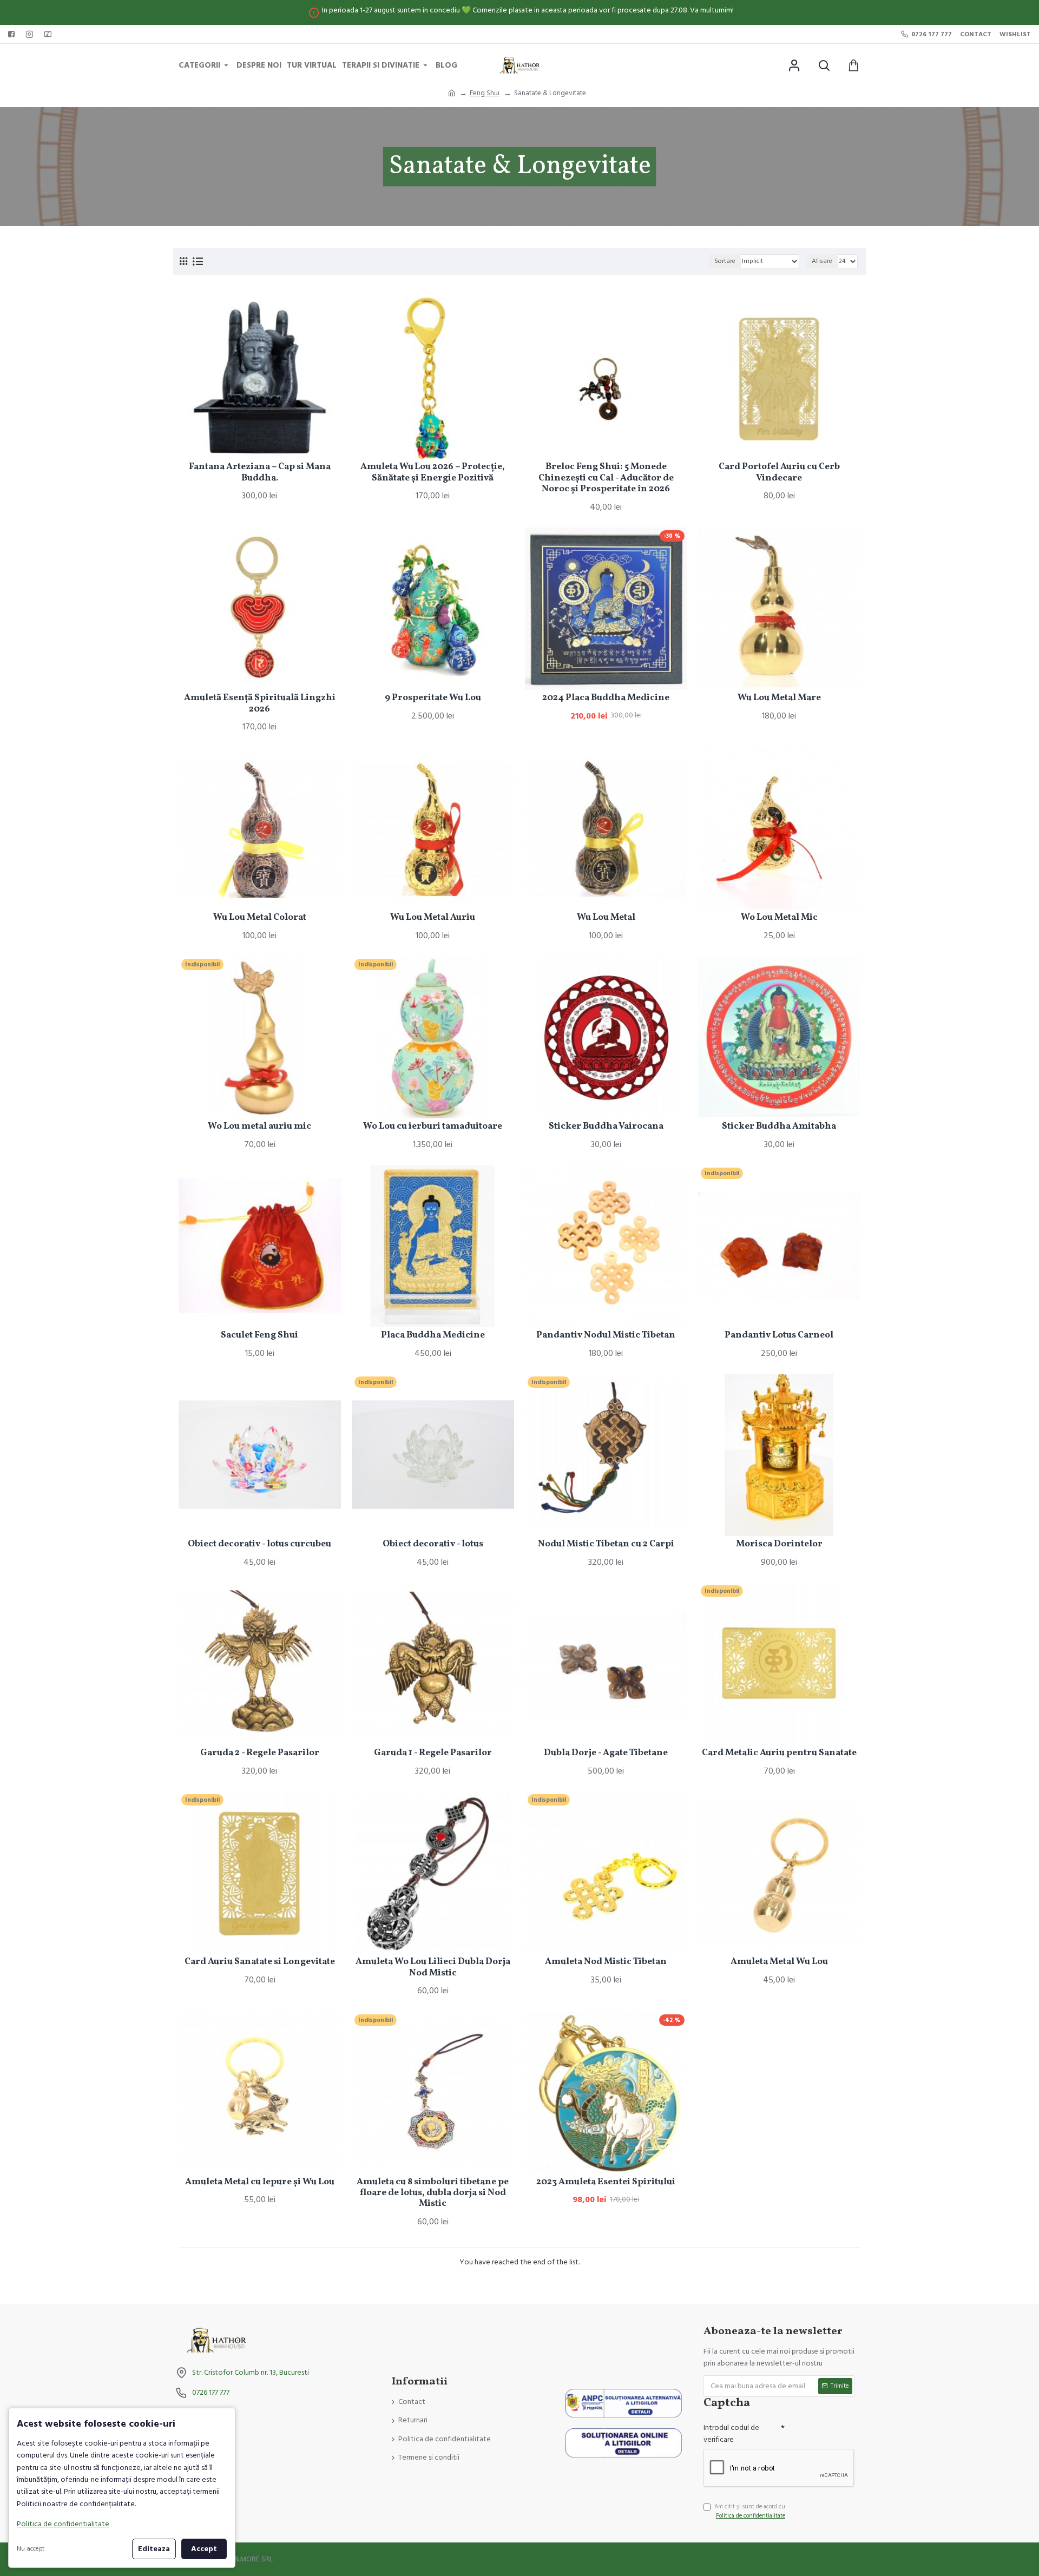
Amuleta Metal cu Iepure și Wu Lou (260, 2182)
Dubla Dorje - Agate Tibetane (606, 1753)
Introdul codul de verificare (731, 2434)
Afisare (822, 261)
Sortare (725, 261)
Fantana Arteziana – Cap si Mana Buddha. (260, 473)
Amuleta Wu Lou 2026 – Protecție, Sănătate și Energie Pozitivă (433, 473)
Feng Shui (485, 93)
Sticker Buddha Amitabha (779, 1126)
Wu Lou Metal (606, 918)
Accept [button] (204, 2549)
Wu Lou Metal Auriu (433, 918)
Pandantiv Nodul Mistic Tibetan (606, 1335)
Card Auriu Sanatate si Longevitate (260, 1962)
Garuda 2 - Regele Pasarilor (260, 1753)
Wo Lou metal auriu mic (259, 1126)
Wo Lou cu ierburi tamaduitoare (433, 1126)
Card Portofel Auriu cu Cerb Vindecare (779, 473)
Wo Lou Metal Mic (779, 918)
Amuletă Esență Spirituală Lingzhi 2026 (260, 704)
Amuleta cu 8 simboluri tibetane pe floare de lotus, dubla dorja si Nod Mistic (433, 2193)
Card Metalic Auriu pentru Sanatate (779, 1753)
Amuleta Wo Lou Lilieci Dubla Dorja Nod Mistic (433, 1968)
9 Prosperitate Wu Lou (433, 698)
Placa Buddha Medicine (433, 1335)
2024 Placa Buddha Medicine (606, 698)
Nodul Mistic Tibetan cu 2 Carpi (606, 1544)
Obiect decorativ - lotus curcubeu (259, 1544)
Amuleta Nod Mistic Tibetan (606, 1962)
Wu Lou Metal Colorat (260, 918)
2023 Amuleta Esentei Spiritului (606, 2182)
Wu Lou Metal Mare (779, 698)
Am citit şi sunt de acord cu (750, 2511)
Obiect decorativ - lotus (433, 1544)
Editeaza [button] (154, 2549)
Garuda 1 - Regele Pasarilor (433, 1753)
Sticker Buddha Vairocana (606, 1126)
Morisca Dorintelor (779, 1544)
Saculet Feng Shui (259, 1335)
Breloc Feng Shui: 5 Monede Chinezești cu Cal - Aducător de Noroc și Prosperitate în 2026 (606, 478)
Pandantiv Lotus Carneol (779, 1335)
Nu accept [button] (31, 2549)
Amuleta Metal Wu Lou (779, 1962)
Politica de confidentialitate (63, 2524)
